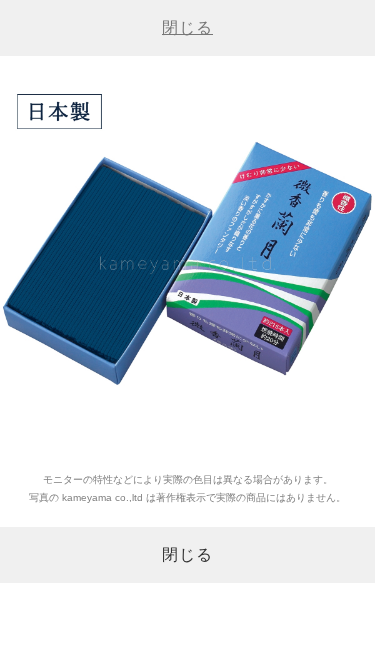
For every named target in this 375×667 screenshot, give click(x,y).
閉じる (187, 27)
